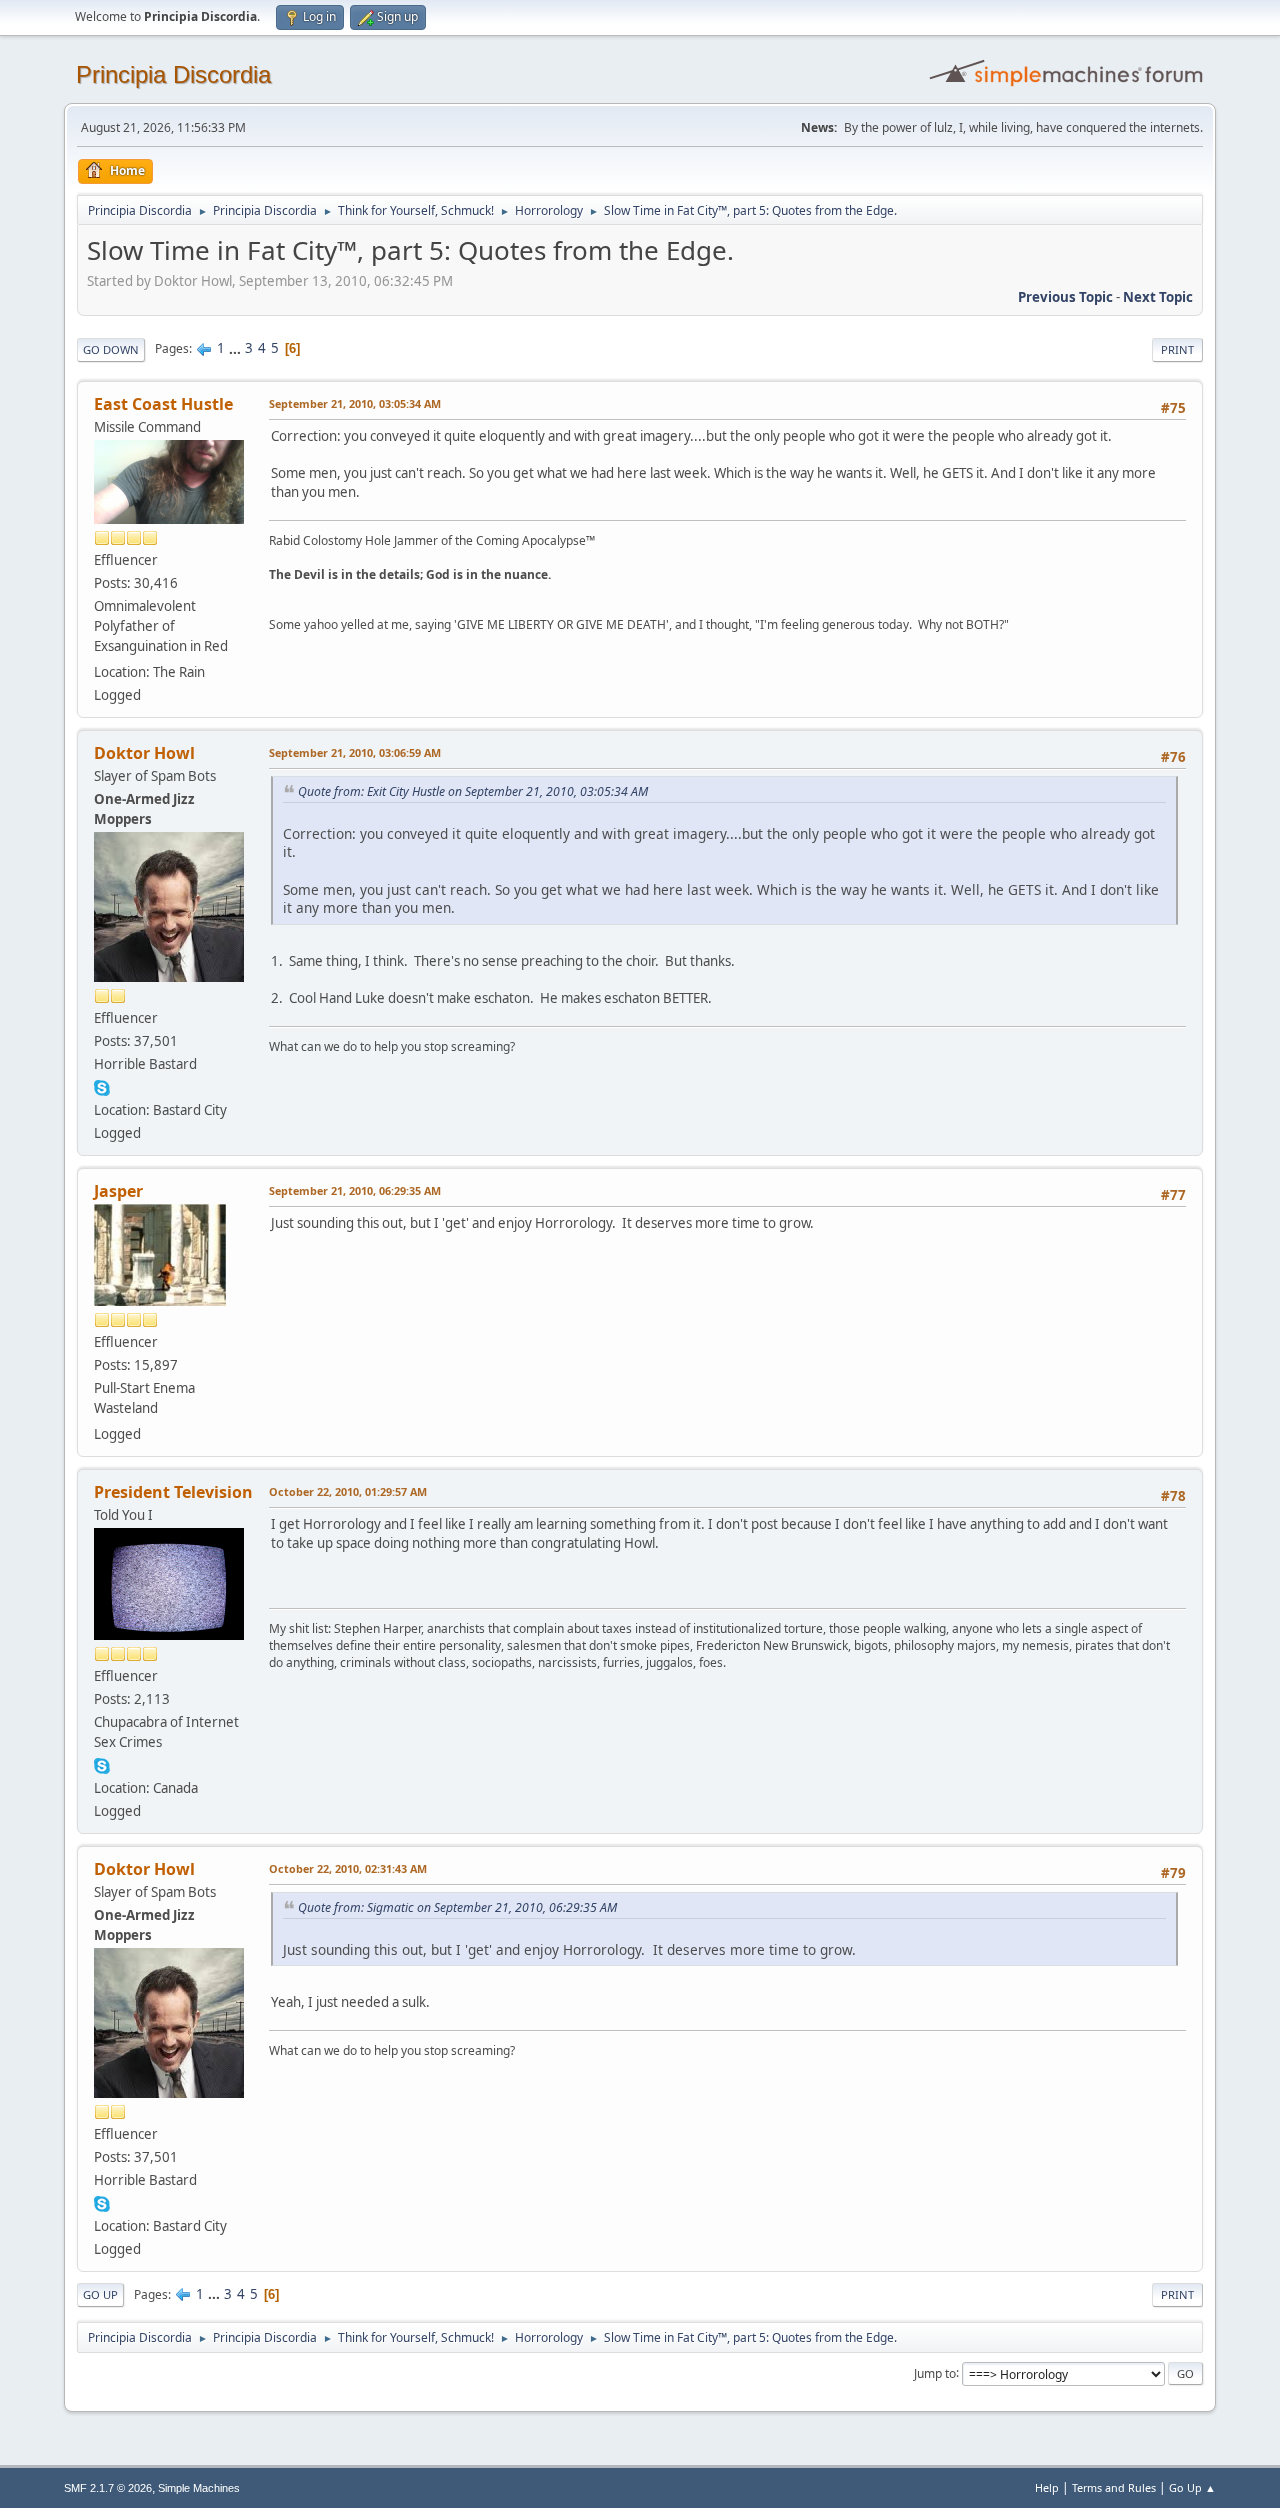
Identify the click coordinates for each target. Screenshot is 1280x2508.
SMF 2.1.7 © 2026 (108, 2488)
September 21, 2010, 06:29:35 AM (355, 1190)
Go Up (100, 2294)
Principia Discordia (173, 74)
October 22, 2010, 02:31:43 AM (348, 1868)
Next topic (1158, 297)
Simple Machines (199, 2488)
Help (1047, 2487)
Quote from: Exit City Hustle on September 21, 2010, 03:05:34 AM (473, 791)
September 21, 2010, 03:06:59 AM (355, 752)
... (236, 348)
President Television (173, 1492)
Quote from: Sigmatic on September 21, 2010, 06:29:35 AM (457, 1907)
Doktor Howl (144, 753)
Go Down (111, 349)
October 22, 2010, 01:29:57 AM (348, 1491)
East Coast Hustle (163, 404)
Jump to (935, 2372)
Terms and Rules (1114, 2487)
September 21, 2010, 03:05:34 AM (355, 403)
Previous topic (1065, 297)
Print (1177, 349)
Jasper (118, 1191)
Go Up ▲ (1192, 2487)
